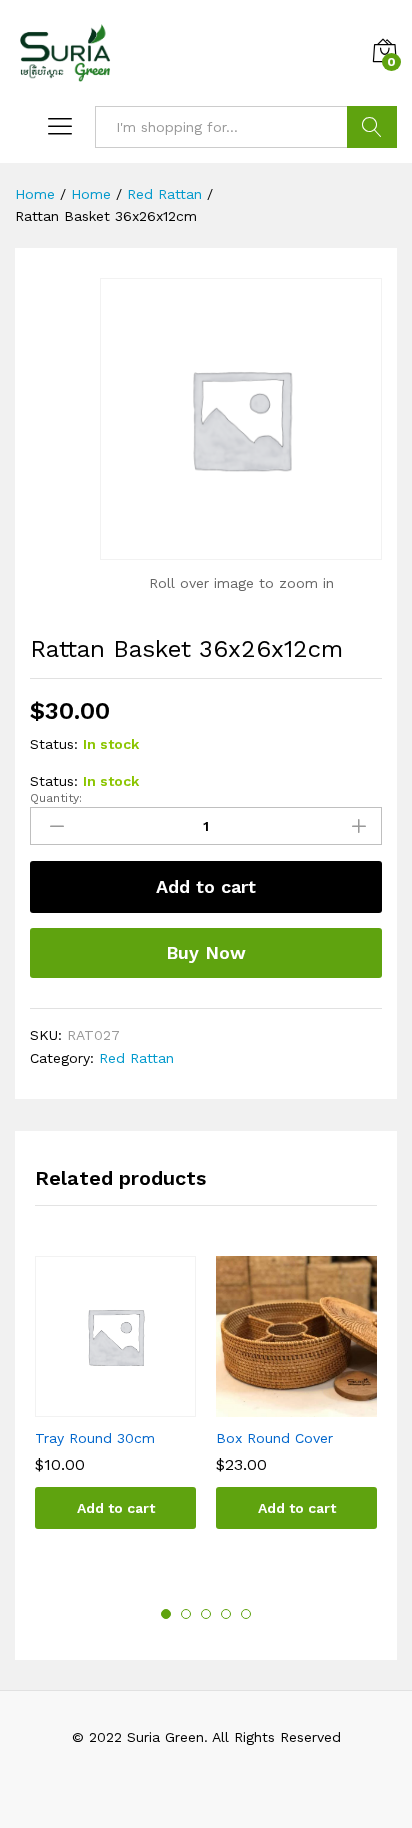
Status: (54, 744)
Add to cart (206, 886)
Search (372, 127)
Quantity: (56, 798)
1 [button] (166, 1614)
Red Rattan (136, 1058)
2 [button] (186, 1614)
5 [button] (246, 1614)
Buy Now (206, 952)
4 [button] (226, 1614)
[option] (115, 1407)
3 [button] (206, 1614)
